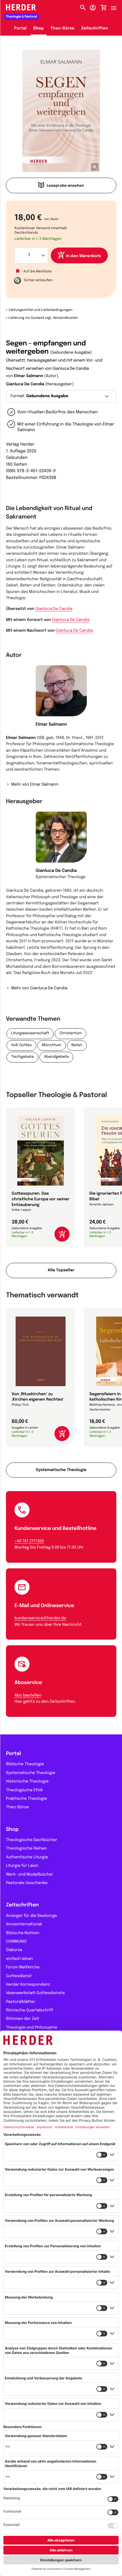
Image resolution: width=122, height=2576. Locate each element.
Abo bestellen (28, 1696)
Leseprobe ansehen (65, 186)
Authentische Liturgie (27, 1857)
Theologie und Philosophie (32, 2028)
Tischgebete (22, 1057)
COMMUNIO (16, 1942)
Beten (77, 1045)
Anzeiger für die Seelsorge (31, 1916)
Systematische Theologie (61, 1470)
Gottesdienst (19, 1976)
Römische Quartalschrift (30, 2011)
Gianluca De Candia (25, 384)
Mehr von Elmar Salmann (35, 785)
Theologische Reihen (26, 1849)
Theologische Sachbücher (31, 1840)
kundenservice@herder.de (40, 1618)
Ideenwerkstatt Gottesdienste (35, 1993)
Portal (20, 29)
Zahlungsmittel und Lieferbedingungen (40, 310)
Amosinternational (24, 1925)
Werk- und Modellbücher (30, 1875)
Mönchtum (52, 1045)
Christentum (71, 1034)
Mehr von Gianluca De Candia (39, 988)
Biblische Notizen (23, 1933)
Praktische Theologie (27, 1799)
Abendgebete (56, 1057)
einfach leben (19, 1959)
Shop (38, 29)
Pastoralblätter (21, 2002)
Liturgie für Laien (22, 1866)
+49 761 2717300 (29, 1541)
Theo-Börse (63, 29)
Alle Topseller (61, 1270)
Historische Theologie (27, 1782)
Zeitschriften (95, 29)
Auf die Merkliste (37, 271)
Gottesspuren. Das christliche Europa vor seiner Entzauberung (41, 1199)
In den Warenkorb (84, 256)
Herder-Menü (116, 7)
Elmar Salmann (29, 376)
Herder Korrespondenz (28, 1985)
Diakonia (14, 1950)
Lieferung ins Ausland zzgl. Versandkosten (43, 318)
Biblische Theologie (25, 1764)
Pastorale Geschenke (27, 1883)
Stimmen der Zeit (23, 2019)
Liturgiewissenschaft (30, 1034)
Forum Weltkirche (23, 1968)
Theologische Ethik (24, 1790)
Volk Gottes (21, 1045)
